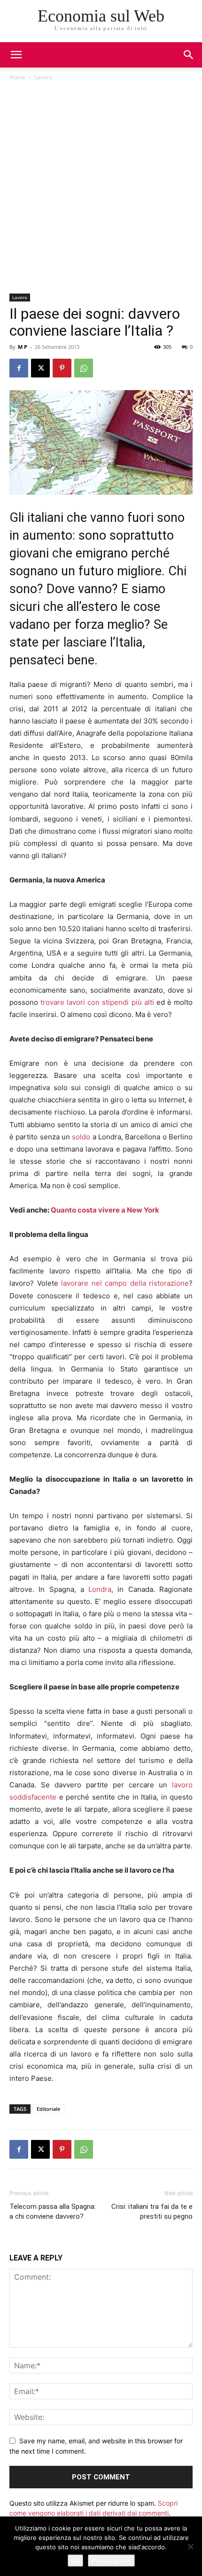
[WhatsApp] (84, 368)
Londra (100, 1589)
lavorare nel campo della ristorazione (125, 1283)
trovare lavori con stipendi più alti (97, 1002)
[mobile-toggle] (16, 55)
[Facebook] (19, 368)
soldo (81, 1137)
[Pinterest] (62, 368)
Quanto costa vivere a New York (105, 1210)
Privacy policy (111, 2561)
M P (23, 347)
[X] (40, 368)
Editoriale (48, 2109)
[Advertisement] (101, 188)
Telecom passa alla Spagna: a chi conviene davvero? (53, 2211)
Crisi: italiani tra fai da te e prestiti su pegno (152, 2211)
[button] (189, 55)
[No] (190, 2546)
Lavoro (43, 77)
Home (17, 77)
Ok (75, 2561)
